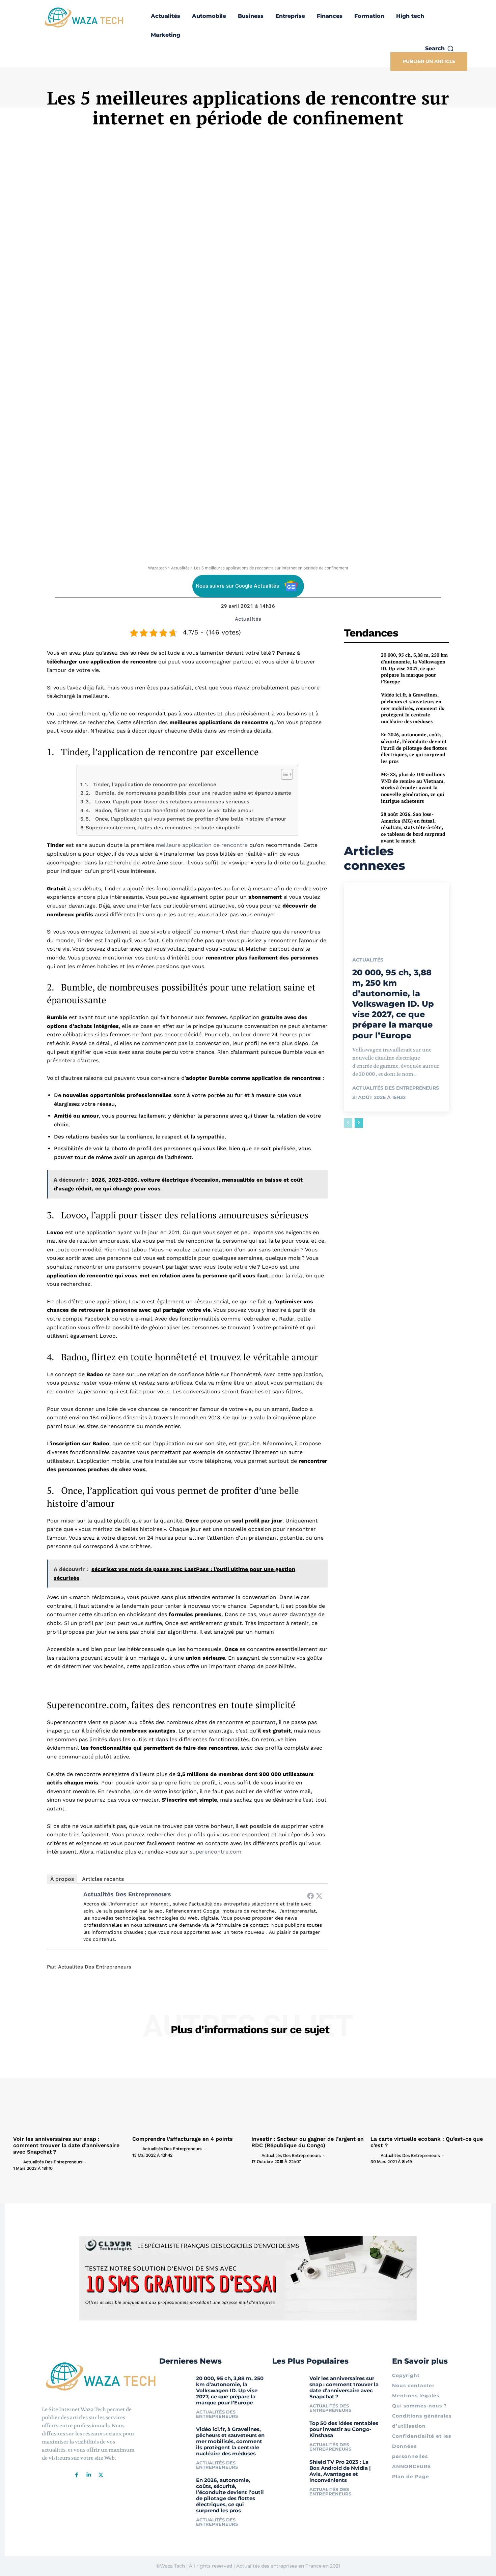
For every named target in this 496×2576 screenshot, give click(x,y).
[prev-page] (348, 1123)
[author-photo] (18, 2162)
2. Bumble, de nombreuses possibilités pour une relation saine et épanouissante (188, 793)
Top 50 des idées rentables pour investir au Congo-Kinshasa (344, 2429)
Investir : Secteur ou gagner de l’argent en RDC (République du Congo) (308, 2142)
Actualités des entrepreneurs (127, 1894)
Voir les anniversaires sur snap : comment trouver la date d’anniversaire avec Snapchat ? (66, 2145)
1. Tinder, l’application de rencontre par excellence (150, 784)
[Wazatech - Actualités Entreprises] (84, 17)
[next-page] (359, 1123)
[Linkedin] (89, 2475)
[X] (101, 2475)
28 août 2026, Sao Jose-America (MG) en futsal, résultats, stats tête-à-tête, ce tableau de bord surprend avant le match (413, 827)
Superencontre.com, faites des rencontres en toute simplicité (163, 828)
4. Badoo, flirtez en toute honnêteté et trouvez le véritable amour (170, 810)
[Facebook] (310, 1896)
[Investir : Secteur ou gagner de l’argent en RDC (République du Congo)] (308, 2091)
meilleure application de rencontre (202, 845)
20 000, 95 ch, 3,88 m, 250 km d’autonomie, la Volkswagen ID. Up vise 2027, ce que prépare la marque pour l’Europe (414, 668)
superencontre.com (215, 1852)
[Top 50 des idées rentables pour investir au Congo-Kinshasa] (288, 2429)
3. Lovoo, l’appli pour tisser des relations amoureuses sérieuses (168, 802)
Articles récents (103, 1879)
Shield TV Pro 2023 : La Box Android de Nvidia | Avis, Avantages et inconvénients (340, 2471)
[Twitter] (319, 1896)
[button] (440, 49)
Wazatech (157, 568)
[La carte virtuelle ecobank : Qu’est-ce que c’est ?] (427, 2091)
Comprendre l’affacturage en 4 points (183, 2139)
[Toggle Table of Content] (284, 774)
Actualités (180, 568)
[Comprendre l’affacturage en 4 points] (188, 2091)
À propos (62, 1879)
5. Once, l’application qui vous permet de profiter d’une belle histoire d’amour (186, 819)
